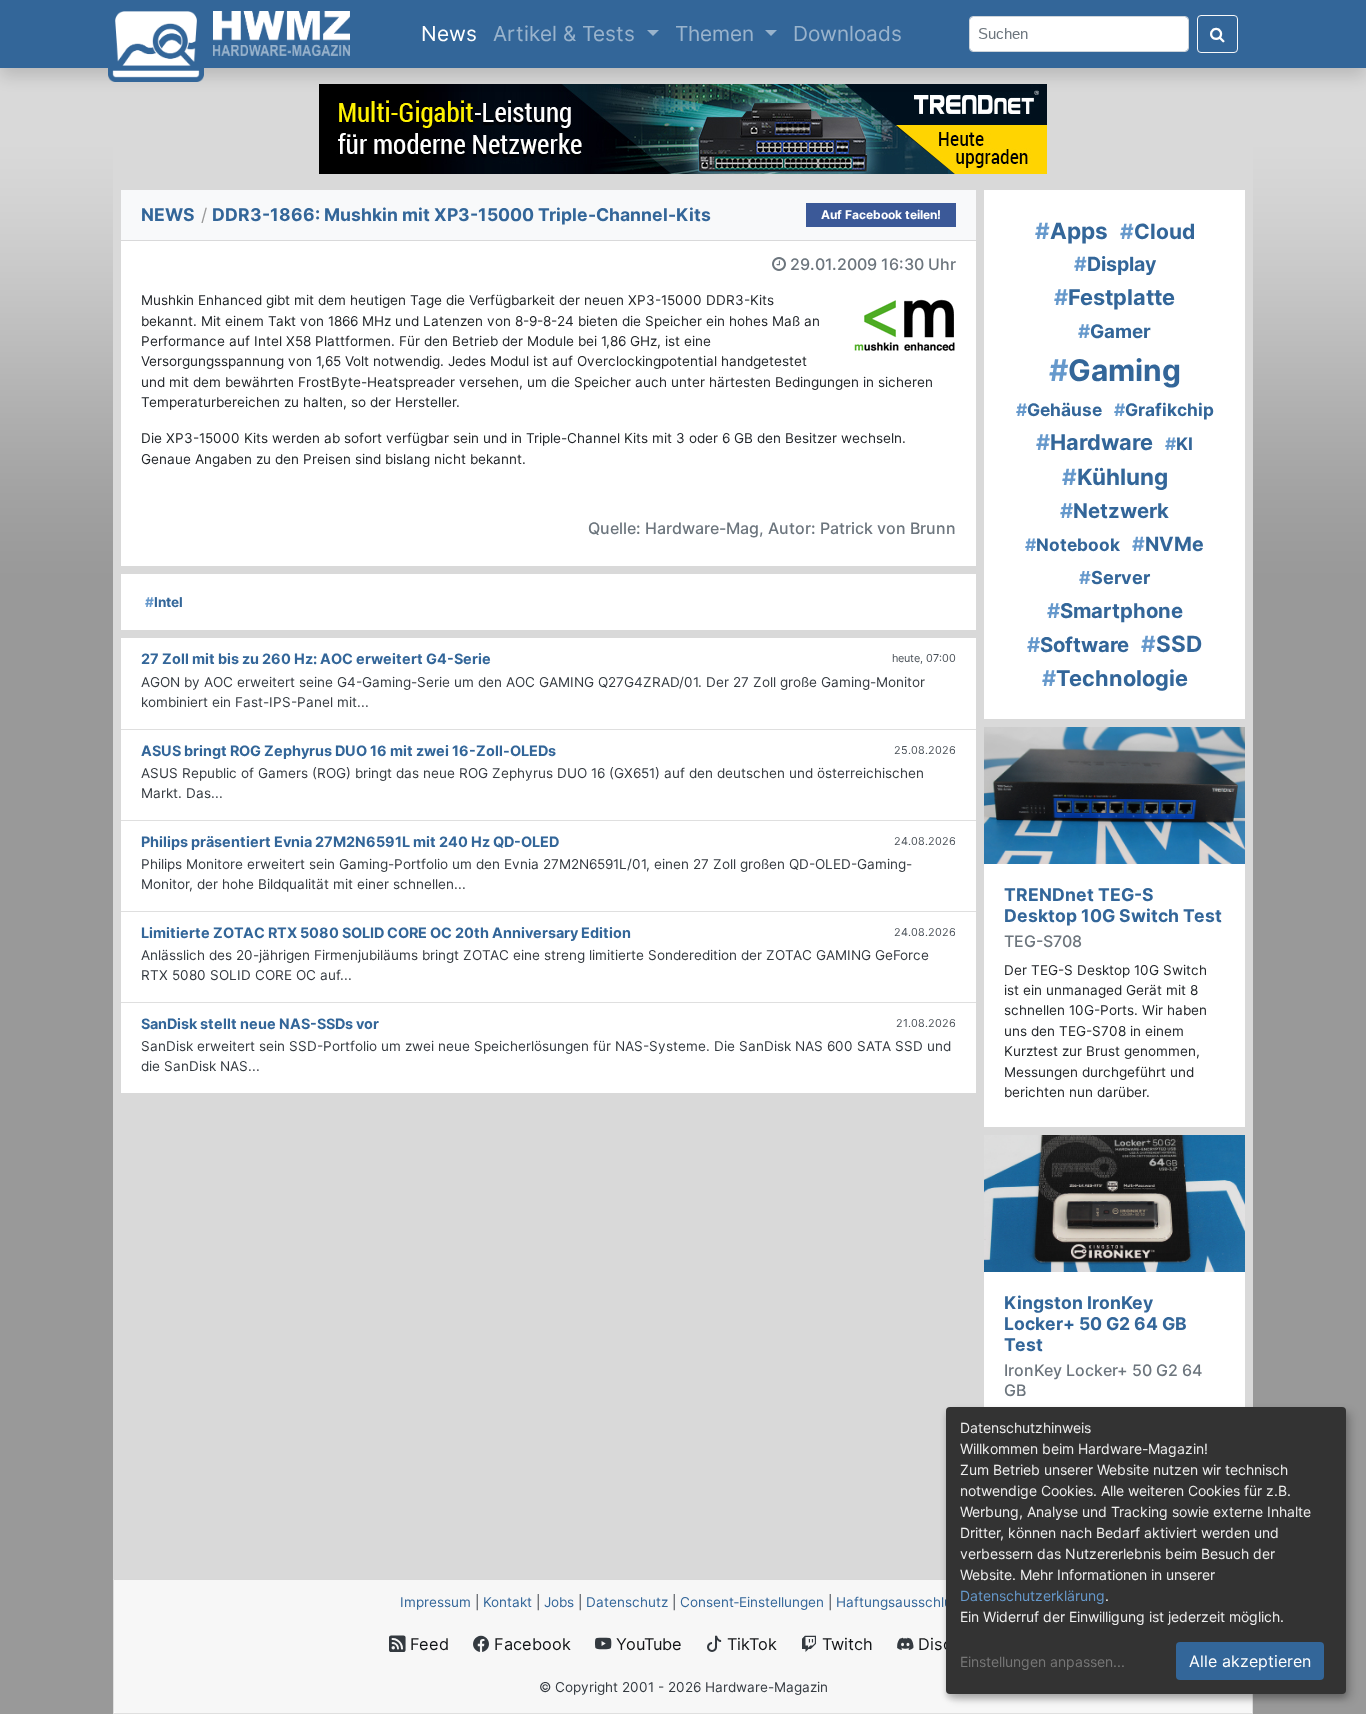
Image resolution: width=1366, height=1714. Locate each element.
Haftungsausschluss (901, 1602)
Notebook (1072, 544)
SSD (1171, 643)
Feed (427, 1644)
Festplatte (1114, 297)
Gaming (1115, 370)
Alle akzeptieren (1250, 1661)
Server (1114, 577)
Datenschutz (627, 1602)
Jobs (559, 1602)
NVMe (1168, 544)
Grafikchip (1164, 409)
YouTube (646, 1644)
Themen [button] (717, 33)
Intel (164, 602)
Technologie (1115, 678)
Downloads (847, 33)
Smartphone (1115, 610)
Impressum (435, 1602)
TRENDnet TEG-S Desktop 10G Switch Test (1113, 905)
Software (1078, 644)
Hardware (1094, 442)
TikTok (749, 1644)
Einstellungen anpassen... (1042, 1661)
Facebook (530, 1644)
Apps (1071, 230)
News (453, 33)
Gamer (1114, 331)
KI (1179, 443)
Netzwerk (1114, 510)
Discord (945, 1644)
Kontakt (507, 1602)
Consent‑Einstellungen (752, 1602)
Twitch (845, 1644)
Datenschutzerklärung (1032, 1595)
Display (1115, 264)
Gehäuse (1059, 409)
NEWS (168, 214)
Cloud (1157, 231)
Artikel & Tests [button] (567, 33)
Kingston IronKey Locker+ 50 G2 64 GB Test (1095, 1323)
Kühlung (1115, 476)
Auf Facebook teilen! (881, 214)
